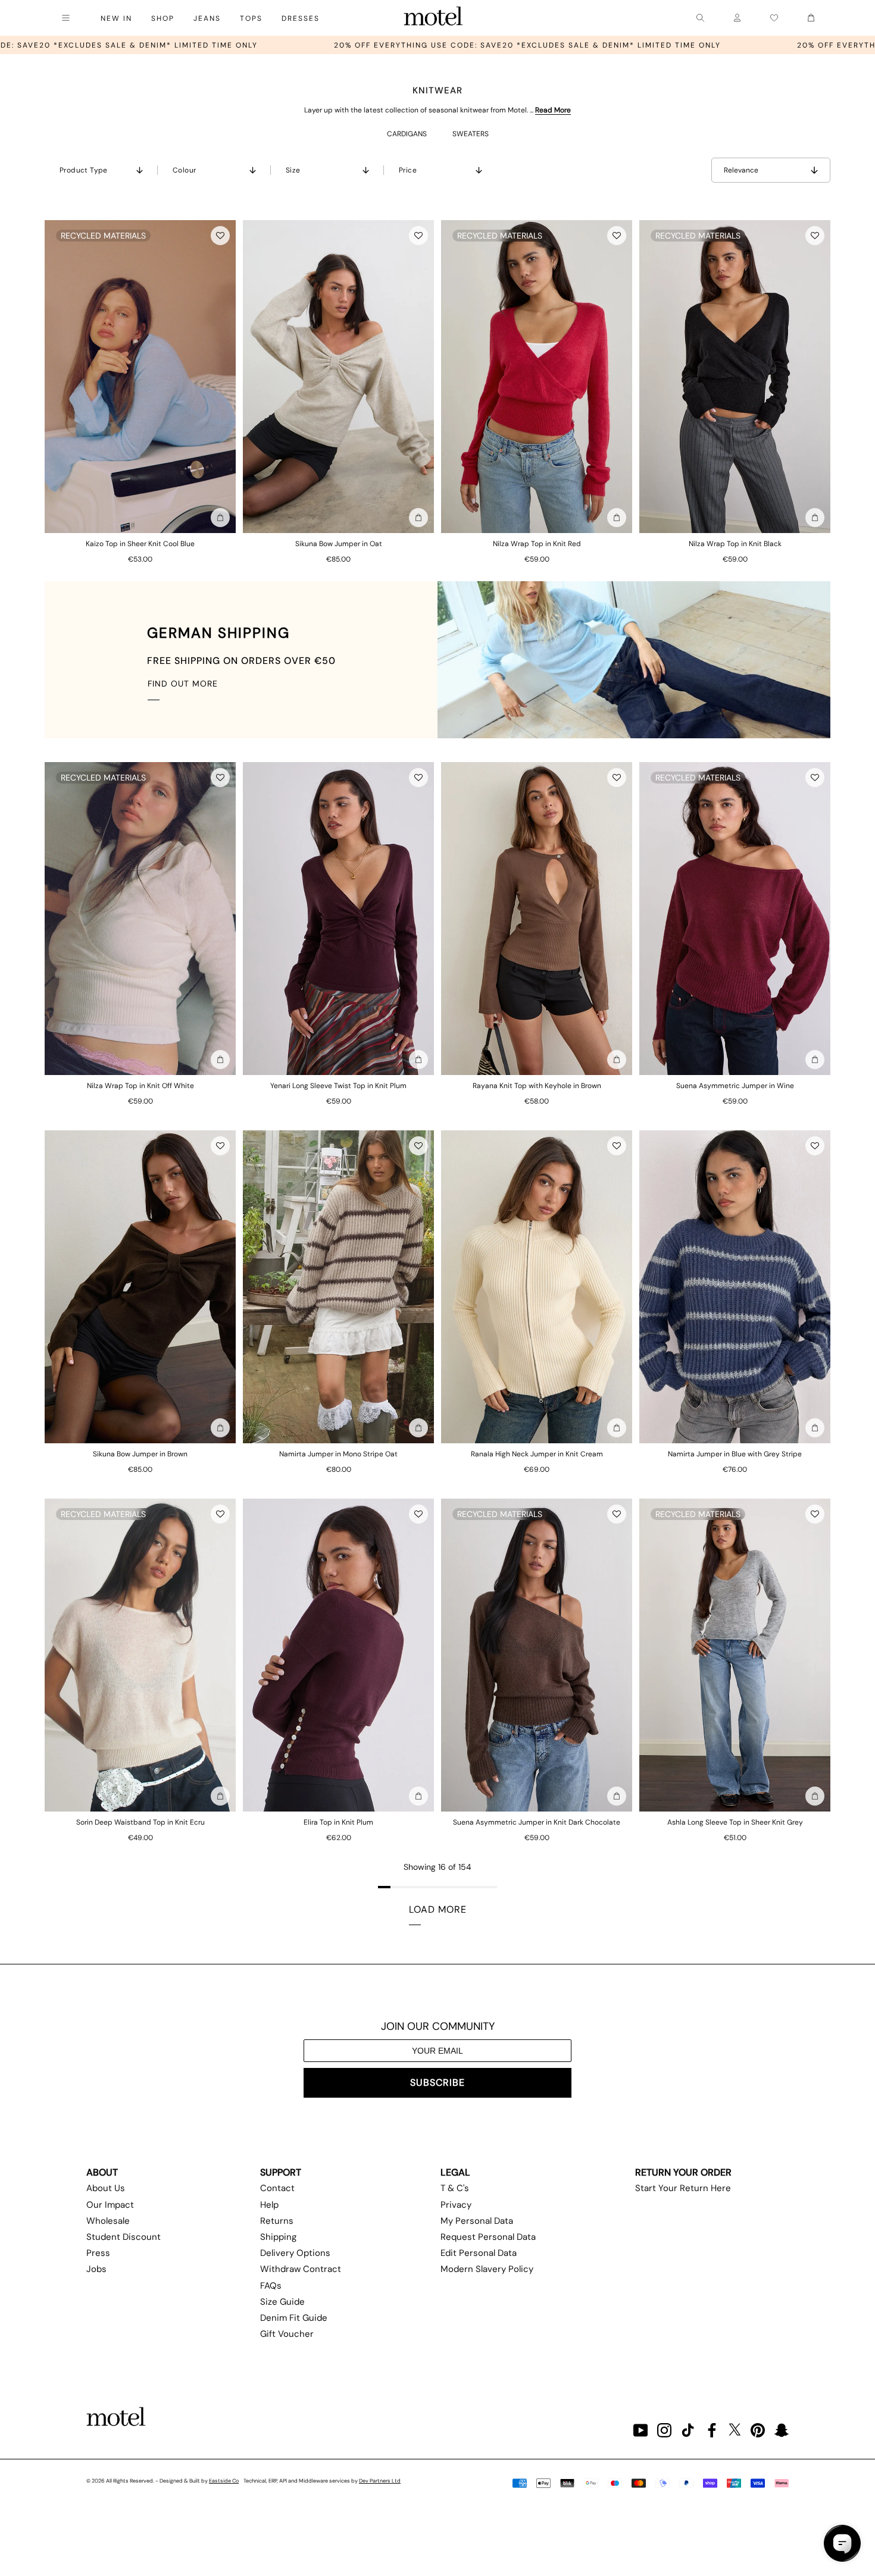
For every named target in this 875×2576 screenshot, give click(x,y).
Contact (277, 2188)
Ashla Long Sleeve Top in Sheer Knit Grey (735, 1822)
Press (98, 2253)
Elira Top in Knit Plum (338, 1822)
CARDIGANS (407, 134)
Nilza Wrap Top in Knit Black (735, 544)
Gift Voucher (287, 2334)
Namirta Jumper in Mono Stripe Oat (338, 1454)
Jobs (96, 2269)
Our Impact (110, 2205)
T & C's (455, 2188)
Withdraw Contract (301, 2269)
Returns (277, 2221)
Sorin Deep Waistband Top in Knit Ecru (140, 1822)
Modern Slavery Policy (487, 2269)
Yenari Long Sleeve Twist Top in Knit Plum (338, 1086)
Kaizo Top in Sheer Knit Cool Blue (140, 544)
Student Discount (124, 2237)
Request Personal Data (488, 2237)
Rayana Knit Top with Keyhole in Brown (537, 1086)
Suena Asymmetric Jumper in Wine (735, 1086)
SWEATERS (471, 134)
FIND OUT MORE (183, 684)
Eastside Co (224, 2481)
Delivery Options (295, 2253)
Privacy (456, 2205)
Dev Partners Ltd (380, 2481)
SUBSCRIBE (437, 2083)
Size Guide (282, 2302)
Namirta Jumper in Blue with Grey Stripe (735, 1454)
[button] (220, 236)
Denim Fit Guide (294, 2318)
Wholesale (108, 2221)
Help (269, 2205)
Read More (553, 110)
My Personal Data (477, 2221)
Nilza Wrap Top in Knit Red (537, 544)
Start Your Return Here (683, 2188)
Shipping (278, 2237)
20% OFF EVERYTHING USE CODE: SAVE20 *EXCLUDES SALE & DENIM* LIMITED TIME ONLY (268, 45)
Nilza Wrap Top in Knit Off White (140, 1086)
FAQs (271, 2286)
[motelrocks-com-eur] (433, 18)
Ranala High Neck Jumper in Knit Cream (537, 1454)
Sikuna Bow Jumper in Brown (140, 1454)
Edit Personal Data (479, 2253)
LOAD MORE (438, 1909)
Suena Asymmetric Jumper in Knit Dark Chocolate (537, 1822)
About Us (106, 2188)
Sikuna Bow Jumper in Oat (339, 544)
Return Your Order (683, 2172)
